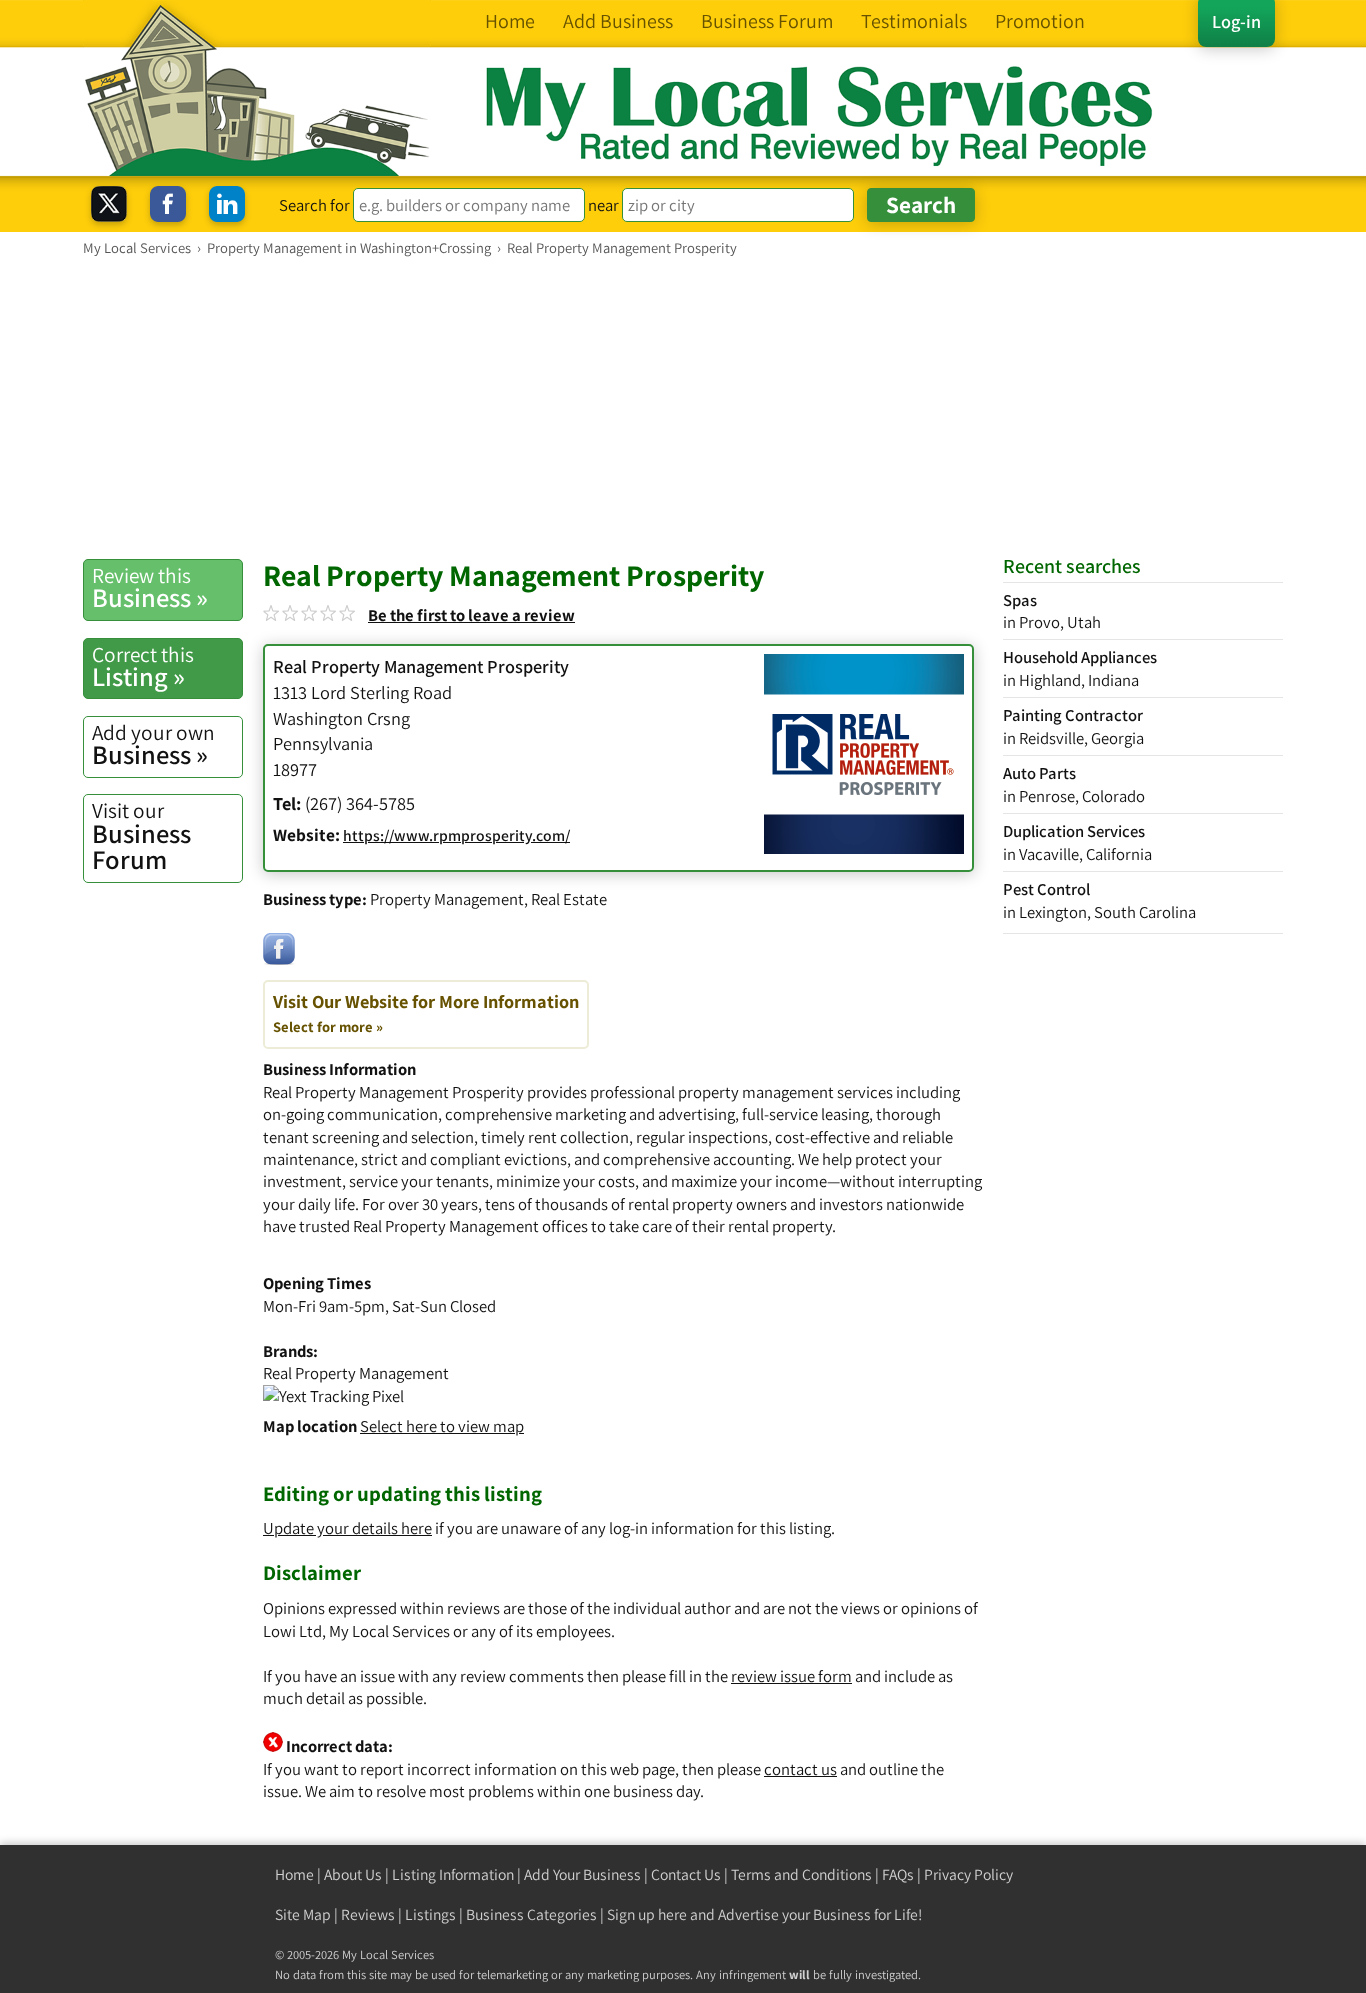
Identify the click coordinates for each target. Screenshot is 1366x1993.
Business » (150, 588)
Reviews (368, 1914)
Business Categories (531, 1914)
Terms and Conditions (801, 1874)
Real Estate (569, 899)
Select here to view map (442, 1426)
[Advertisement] (683, 407)
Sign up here (647, 1914)
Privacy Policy (968, 1874)
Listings (430, 1914)
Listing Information (453, 1874)
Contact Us (686, 1874)
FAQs (898, 1874)
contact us (800, 1769)
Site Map (303, 1914)
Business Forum (141, 836)
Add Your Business (582, 1874)
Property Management (447, 899)
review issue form (791, 1676)
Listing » (143, 667)
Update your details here (347, 1528)
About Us (353, 1874)
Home (294, 1874)
